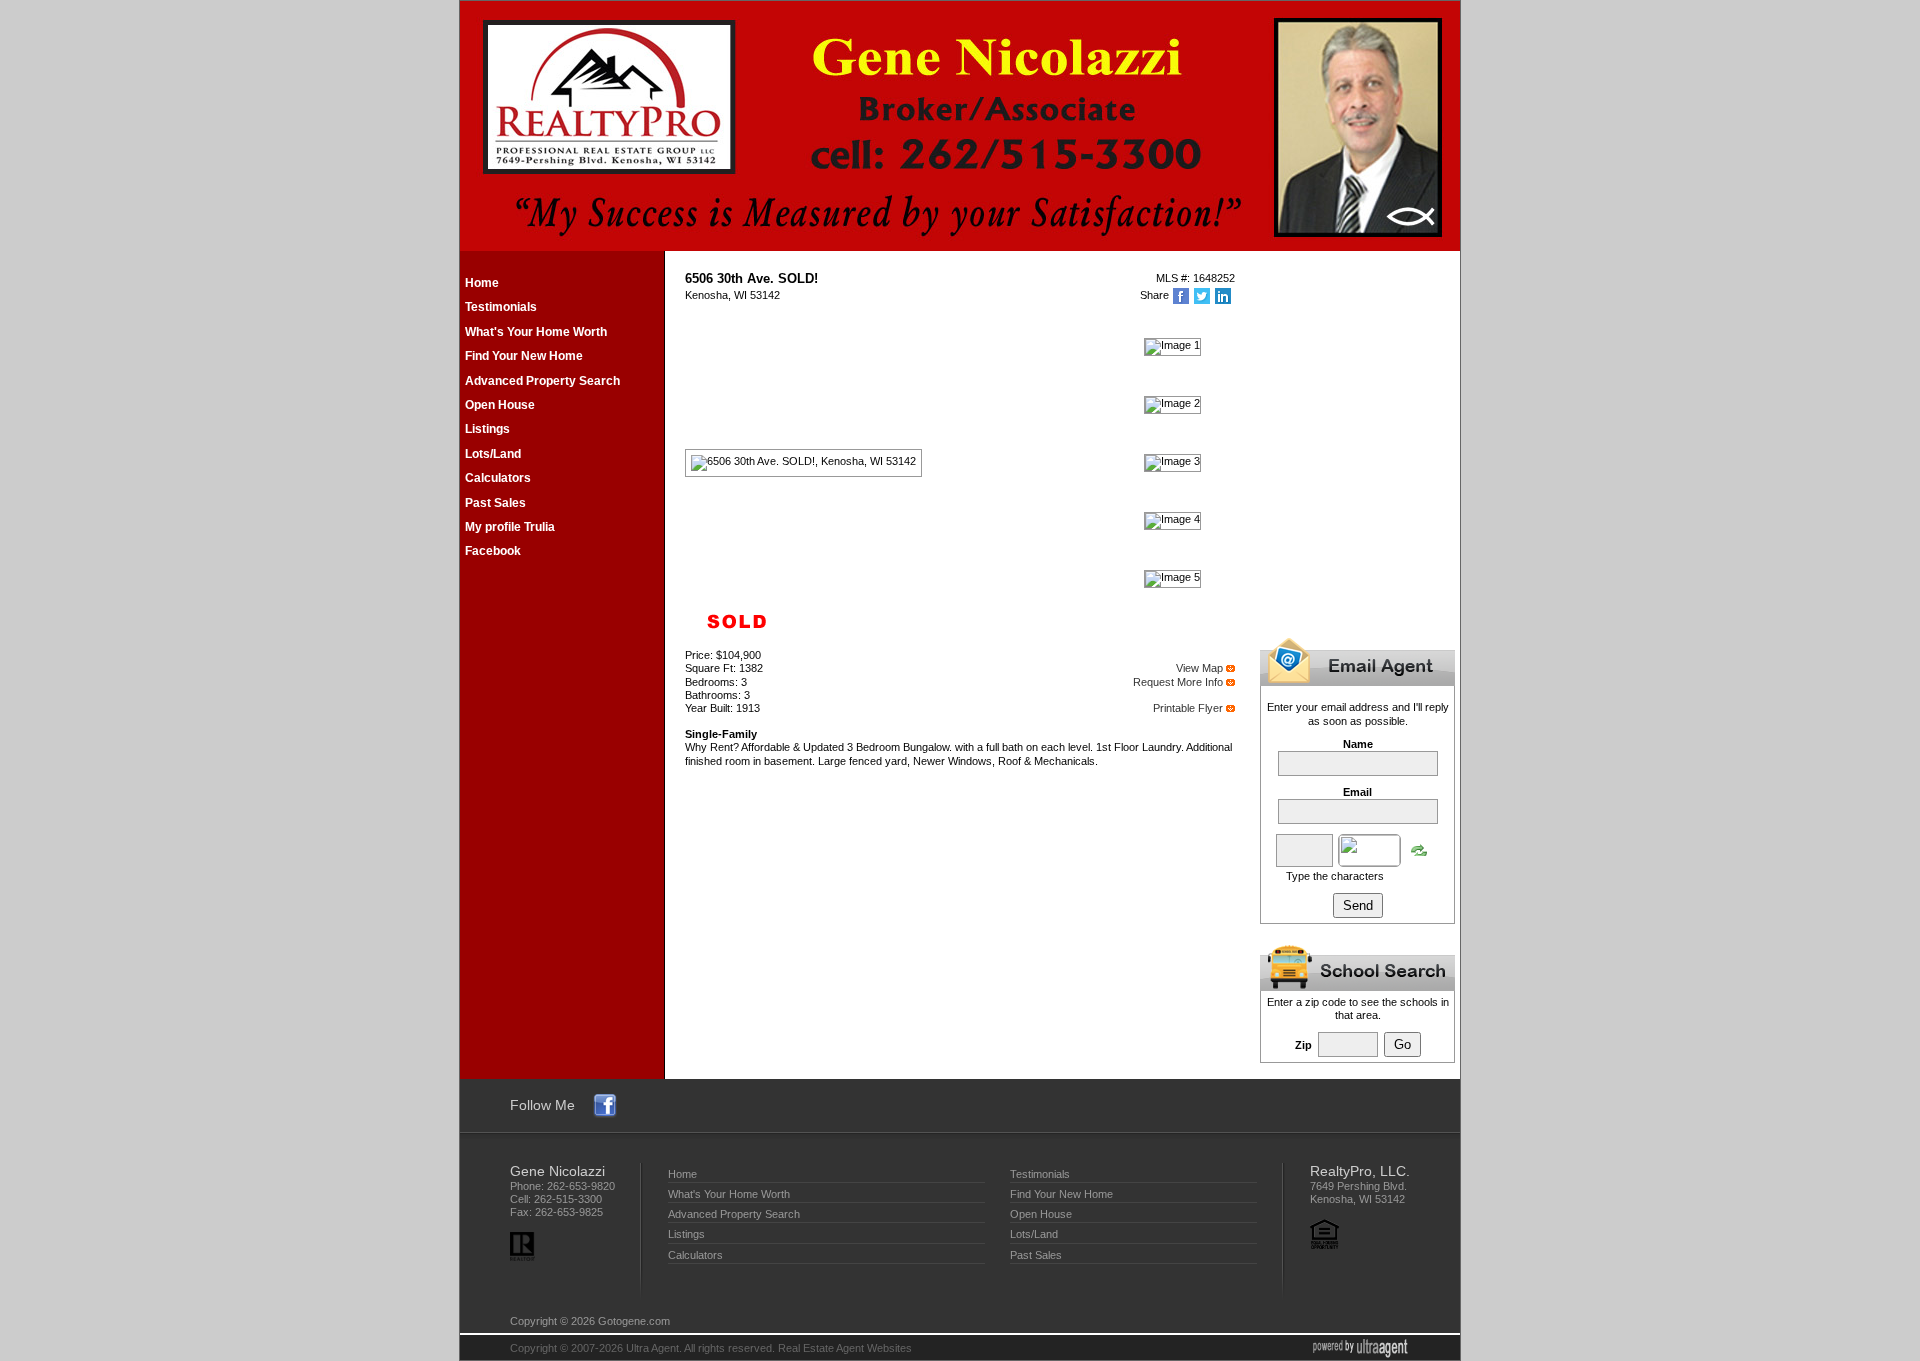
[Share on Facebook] (1182, 296)
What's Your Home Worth (536, 332)
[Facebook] (605, 1105)
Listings (487, 429)
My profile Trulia (510, 527)
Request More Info (1178, 682)
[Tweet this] (1203, 296)
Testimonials (501, 307)
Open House (500, 405)
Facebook (493, 551)
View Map (1199, 668)
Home (482, 283)
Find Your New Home (524, 356)
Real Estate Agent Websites (845, 1348)
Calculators (498, 478)
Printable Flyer (1188, 708)
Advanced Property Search (542, 381)
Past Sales (495, 503)
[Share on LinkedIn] (1224, 296)
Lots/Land (493, 454)
